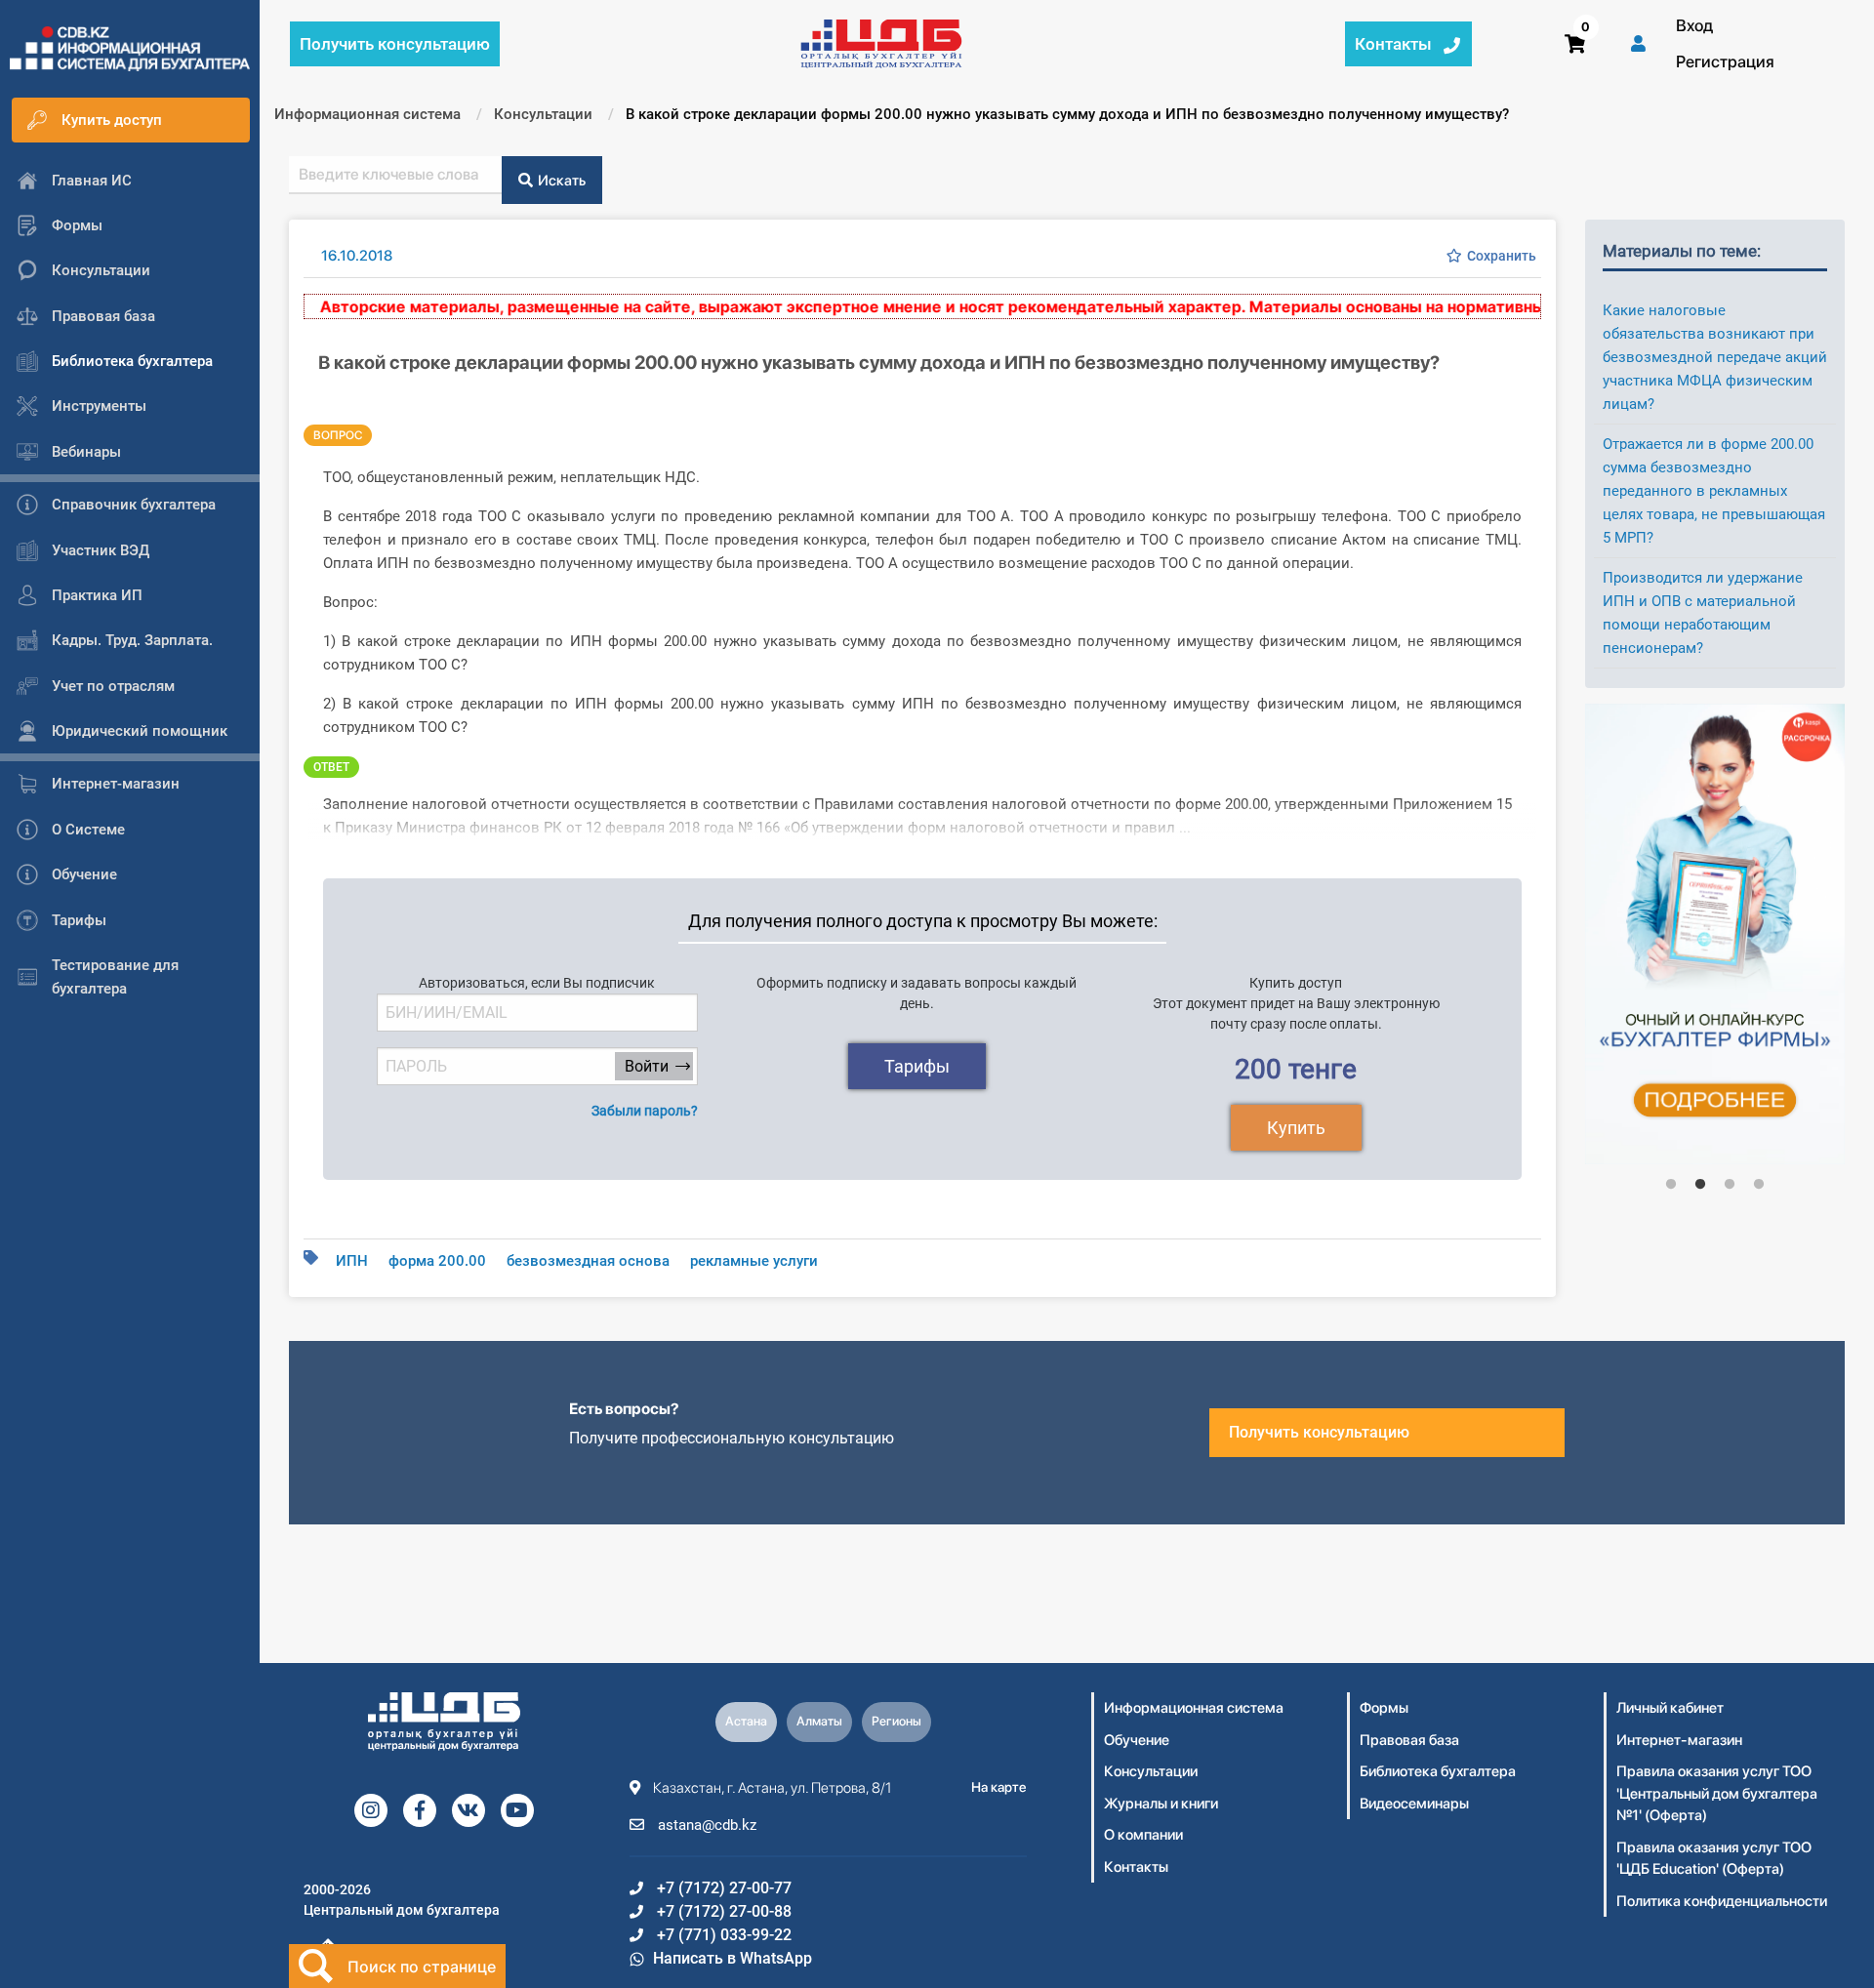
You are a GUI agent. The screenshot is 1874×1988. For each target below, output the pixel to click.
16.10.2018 (357, 256)
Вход (1694, 25)
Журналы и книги (1161, 1804)
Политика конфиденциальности (1722, 1901)
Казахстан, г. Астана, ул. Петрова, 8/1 (771, 1788)
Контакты (1136, 1867)
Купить (1296, 1128)
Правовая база (1409, 1740)
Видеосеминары (1414, 1804)
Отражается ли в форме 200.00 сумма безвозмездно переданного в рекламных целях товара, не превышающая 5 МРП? (1714, 491)
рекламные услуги (754, 1261)
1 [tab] (1671, 1185)
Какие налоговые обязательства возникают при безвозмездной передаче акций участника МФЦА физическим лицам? (1715, 357)
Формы (1384, 1708)
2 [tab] (1700, 1185)
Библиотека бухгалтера (1438, 1771)
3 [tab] (1730, 1185)
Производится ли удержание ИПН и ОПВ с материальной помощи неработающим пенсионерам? (1703, 613)
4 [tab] (1759, 1185)
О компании (1143, 1835)
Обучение (1137, 1740)
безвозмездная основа (588, 1261)
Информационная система (1194, 1708)
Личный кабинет (1670, 1708)
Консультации (1151, 1771)
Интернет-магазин (1679, 1740)
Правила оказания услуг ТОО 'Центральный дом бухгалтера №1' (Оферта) (1717, 1793)
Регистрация (1725, 61)
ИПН (352, 1261)
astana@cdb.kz (705, 1825)
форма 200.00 (437, 1261)
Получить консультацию (1319, 1432)
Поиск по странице (422, 1967)
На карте (999, 1787)
